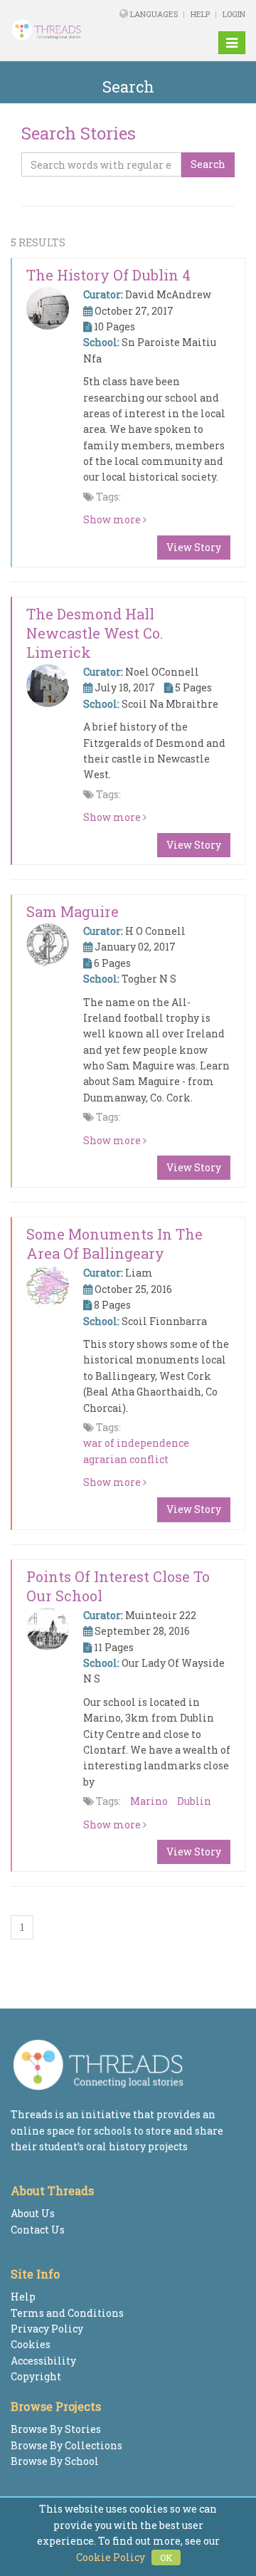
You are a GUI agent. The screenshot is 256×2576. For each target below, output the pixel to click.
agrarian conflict (126, 1459)
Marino (149, 1801)
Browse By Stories (56, 2429)
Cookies (31, 2344)
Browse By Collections (66, 2445)
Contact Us (38, 2230)
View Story (194, 547)
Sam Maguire (73, 911)
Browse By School (55, 2461)
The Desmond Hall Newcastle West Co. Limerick (95, 633)
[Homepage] (53, 30)
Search (208, 164)
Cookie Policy (111, 2557)
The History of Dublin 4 (108, 275)
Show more (113, 519)
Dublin (194, 1801)
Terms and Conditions (67, 2313)
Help (200, 14)
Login (234, 14)
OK (166, 2557)
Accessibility (43, 2361)
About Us (33, 2213)
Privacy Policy (47, 2329)
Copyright (36, 2376)
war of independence (136, 1443)
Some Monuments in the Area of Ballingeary (114, 1244)
